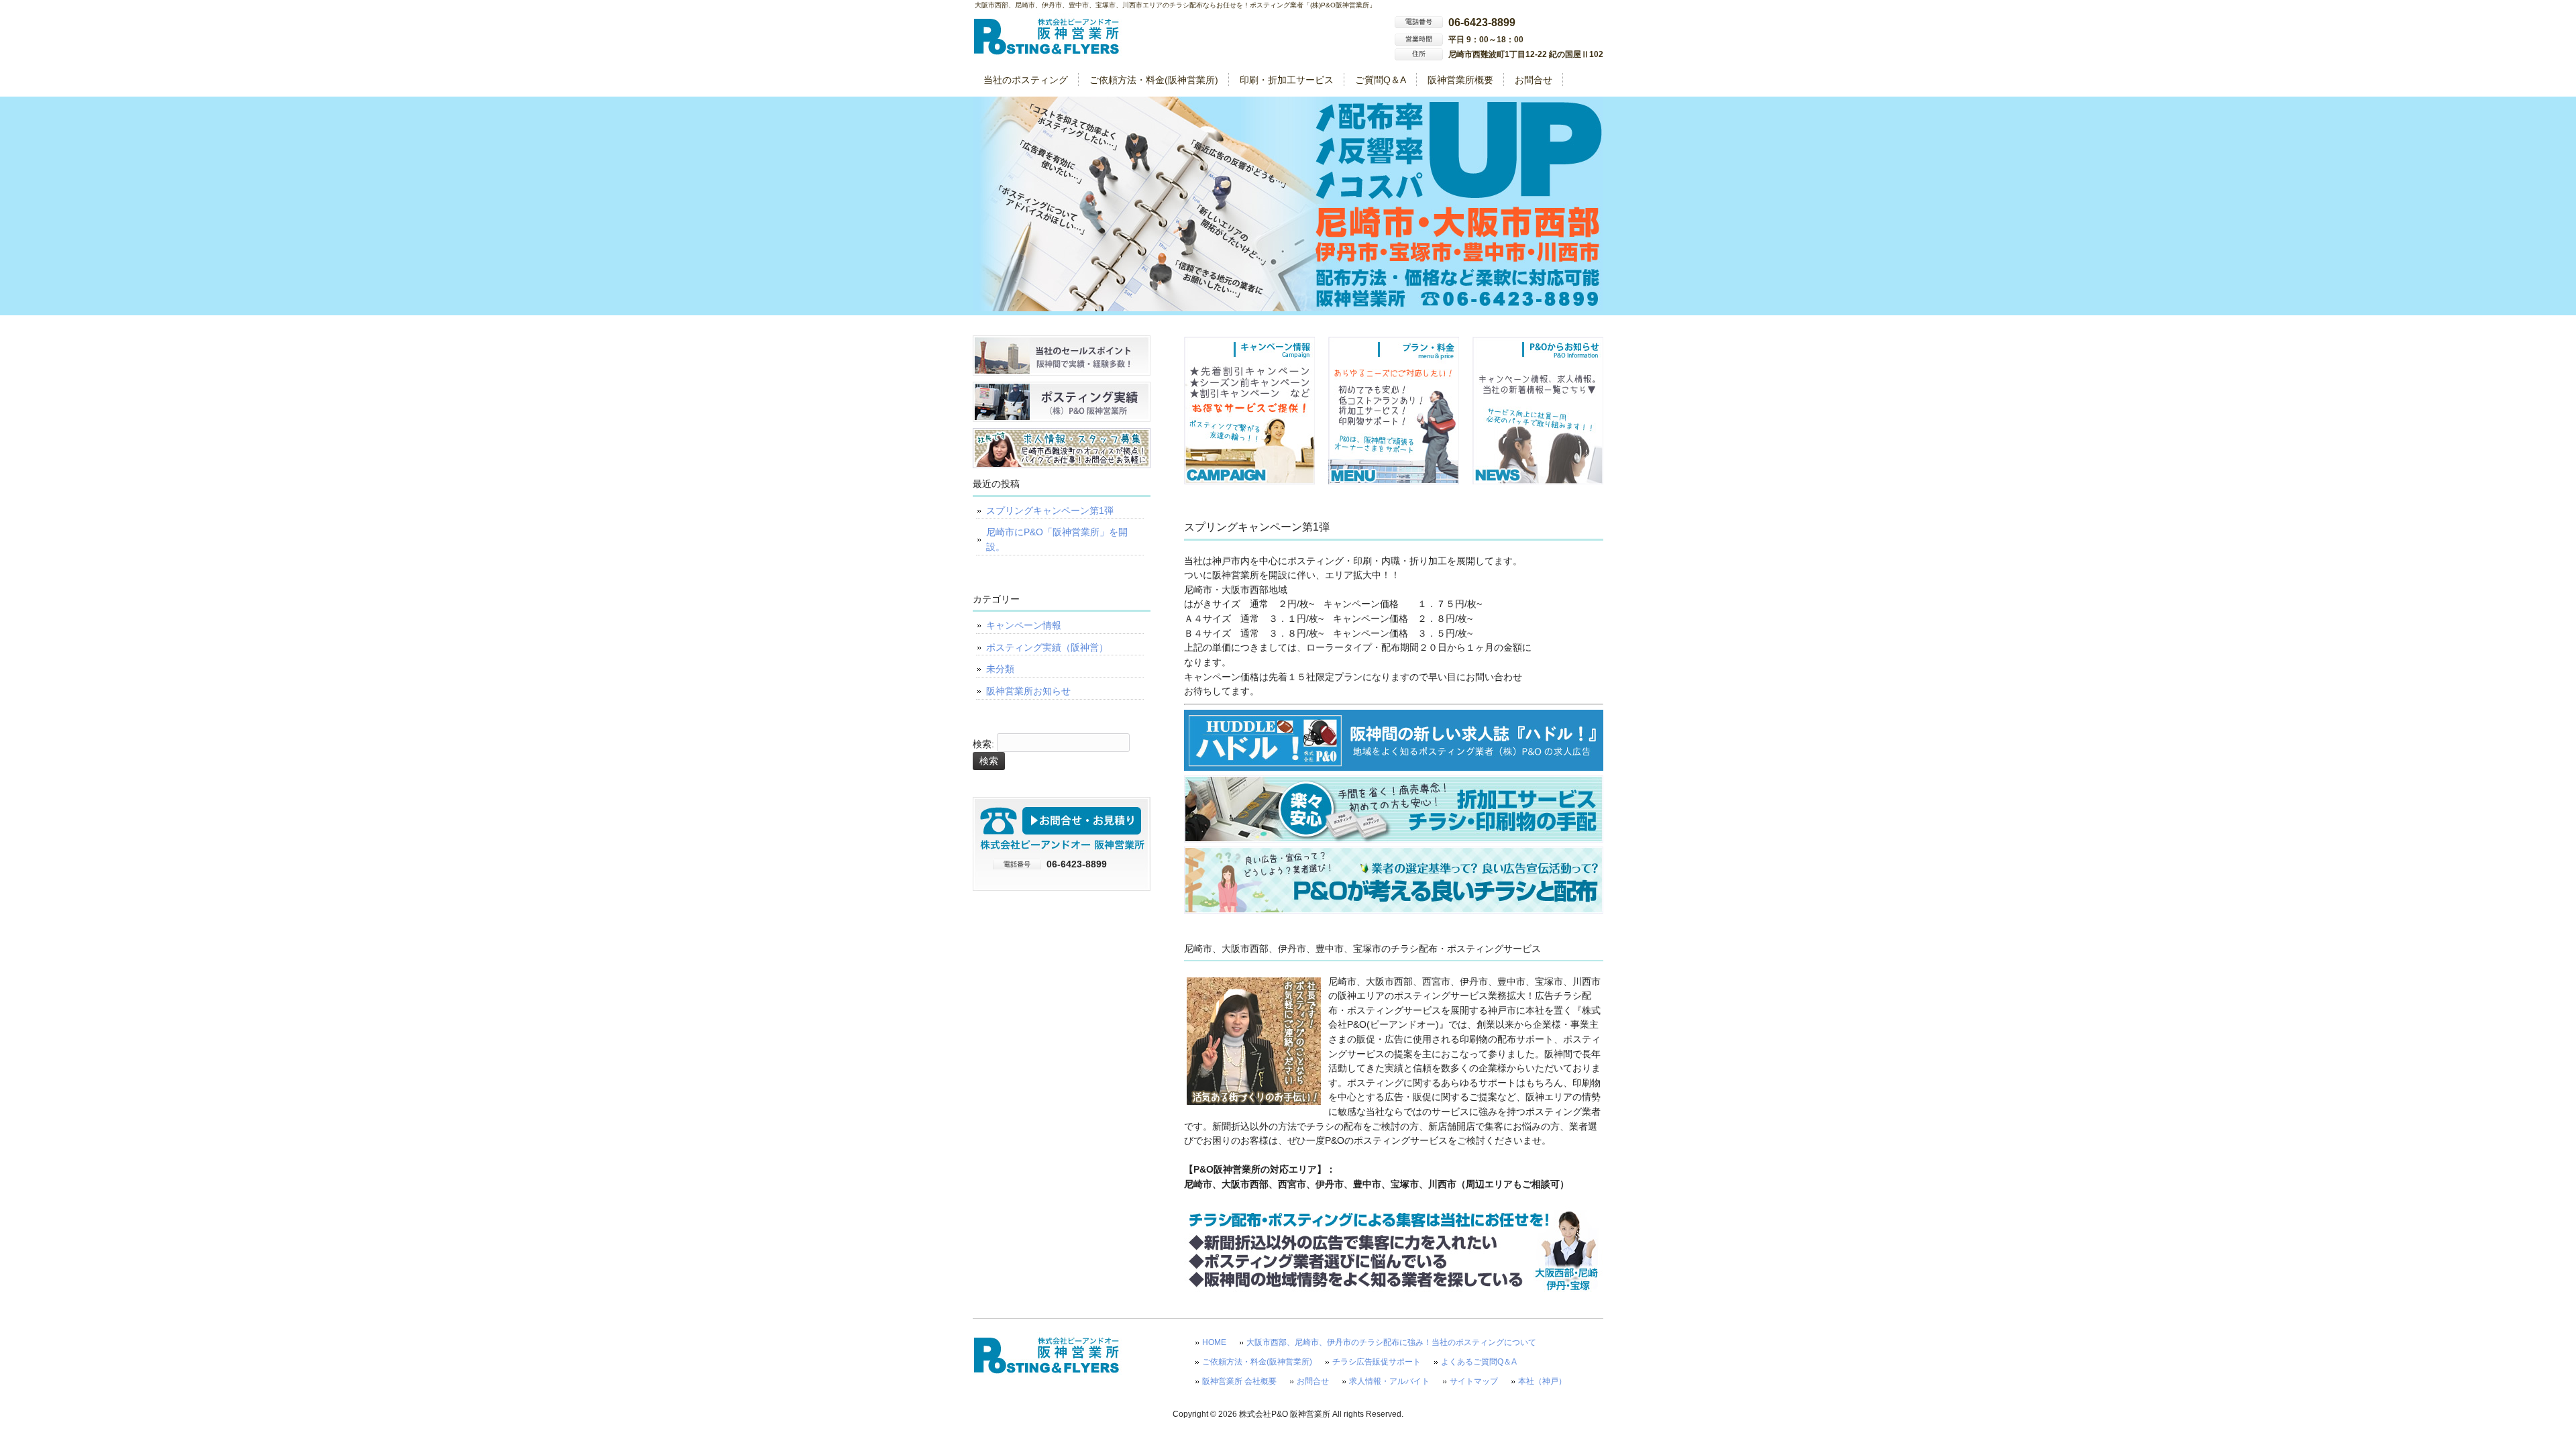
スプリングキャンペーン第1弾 (1050, 511)
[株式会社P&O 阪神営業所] (1047, 51)
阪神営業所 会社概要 (1239, 1381)
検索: (983, 744)
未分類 (1000, 669)
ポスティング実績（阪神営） (1047, 647)
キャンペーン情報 (1024, 625)
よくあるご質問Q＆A (1479, 1362)
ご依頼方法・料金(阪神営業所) (1257, 1362)
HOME (1214, 1342)
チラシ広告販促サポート (1377, 1362)
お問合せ (1313, 1381)
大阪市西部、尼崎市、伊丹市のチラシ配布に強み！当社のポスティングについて (1391, 1342)
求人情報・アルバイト (1389, 1381)
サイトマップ (1474, 1381)
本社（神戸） (1542, 1381)
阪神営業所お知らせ (1028, 691)
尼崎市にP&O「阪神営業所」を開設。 (1057, 539)
